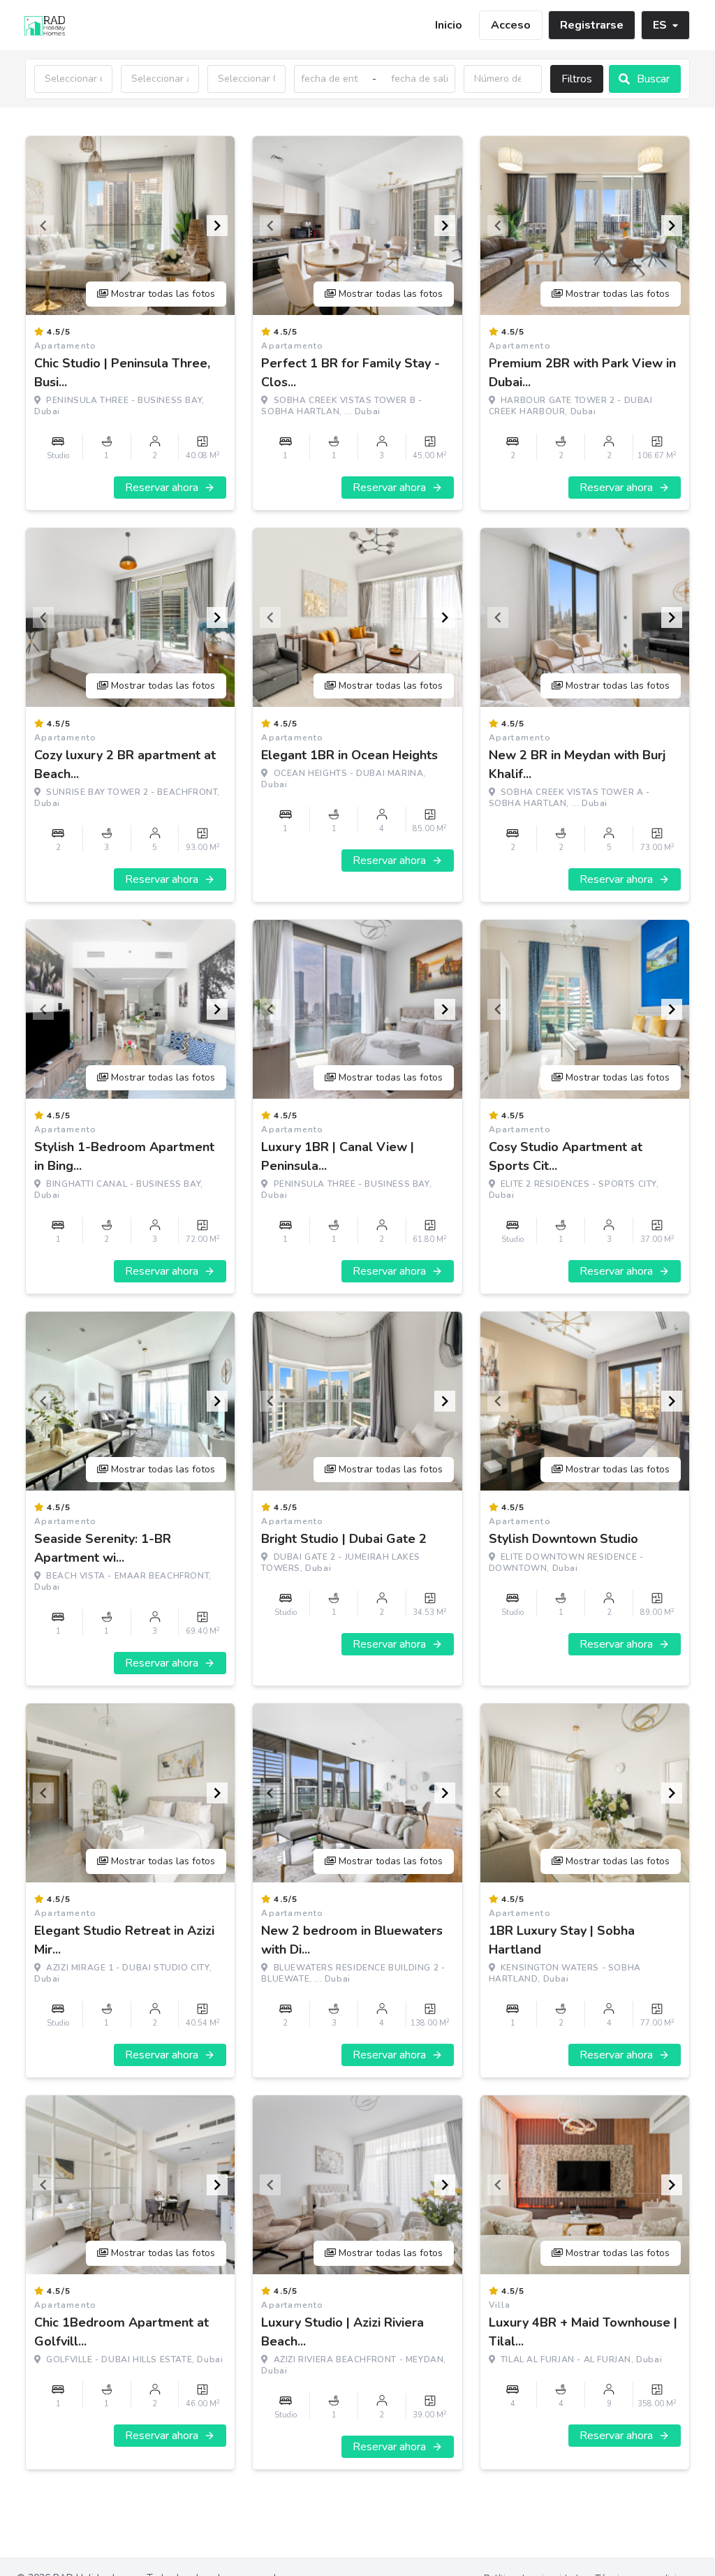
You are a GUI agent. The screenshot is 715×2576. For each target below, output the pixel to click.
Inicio (449, 25)
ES (660, 25)
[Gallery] (130, 226)
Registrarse (592, 25)
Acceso (511, 25)
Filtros (577, 79)
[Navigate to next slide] (217, 226)
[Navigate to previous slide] (43, 226)
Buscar (653, 79)
